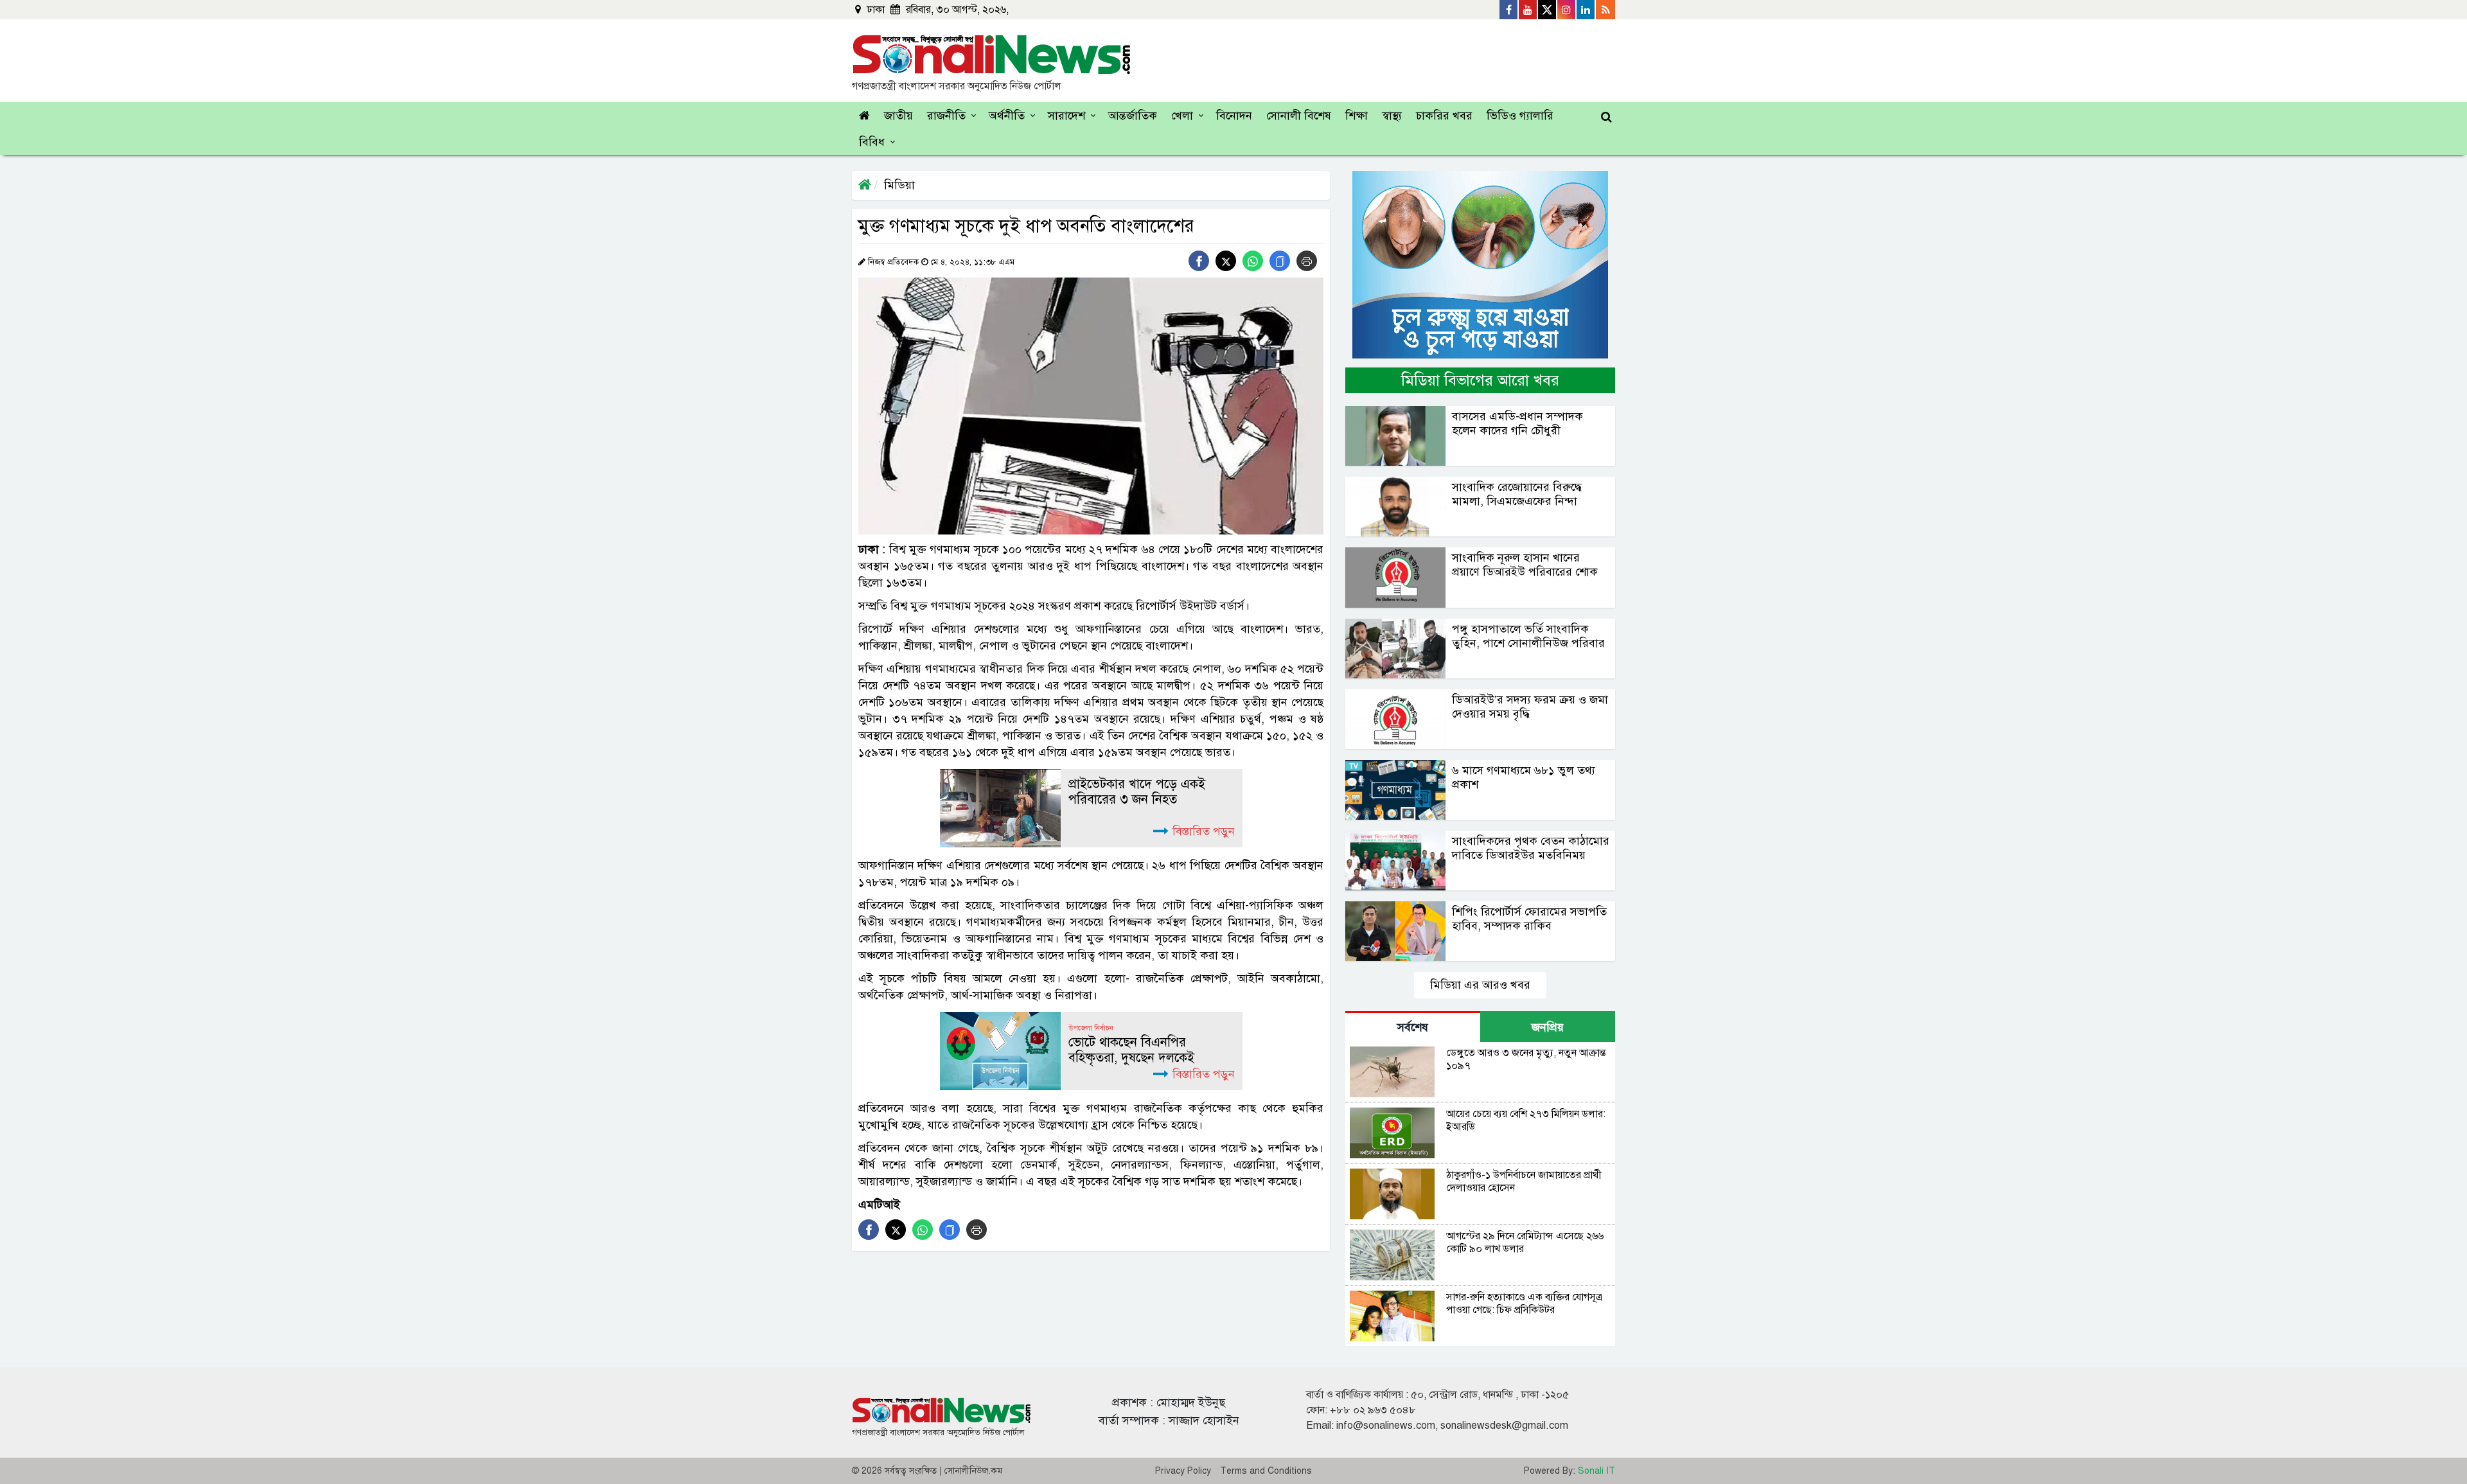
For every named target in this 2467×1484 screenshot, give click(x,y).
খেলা (1182, 116)
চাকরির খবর (1444, 116)
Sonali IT (1596, 1471)
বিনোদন (1234, 116)
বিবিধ (872, 142)
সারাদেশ (1066, 116)
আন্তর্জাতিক (1133, 116)
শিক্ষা (1357, 116)
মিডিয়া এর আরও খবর (1480, 985)
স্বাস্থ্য (1392, 116)
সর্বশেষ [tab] (1413, 1027)
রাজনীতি (946, 116)
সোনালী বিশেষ (1299, 116)
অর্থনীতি (1007, 116)
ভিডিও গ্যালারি (1520, 116)
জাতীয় (898, 116)
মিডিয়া (899, 185)
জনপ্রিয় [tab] (1548, 1027)
